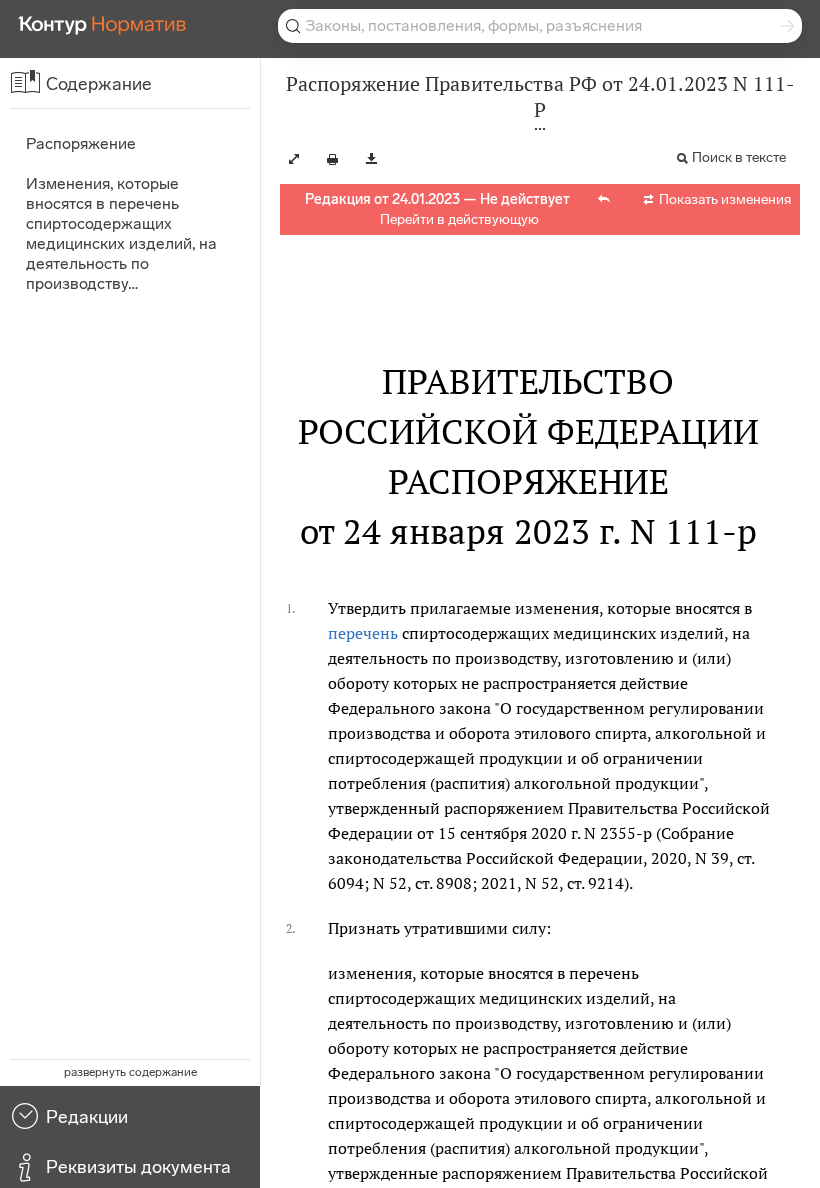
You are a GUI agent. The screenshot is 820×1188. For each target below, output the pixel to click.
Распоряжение (81, 143)
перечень (363, 633)
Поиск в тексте (739, 157)
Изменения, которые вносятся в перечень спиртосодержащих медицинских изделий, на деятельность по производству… (121, 233)
